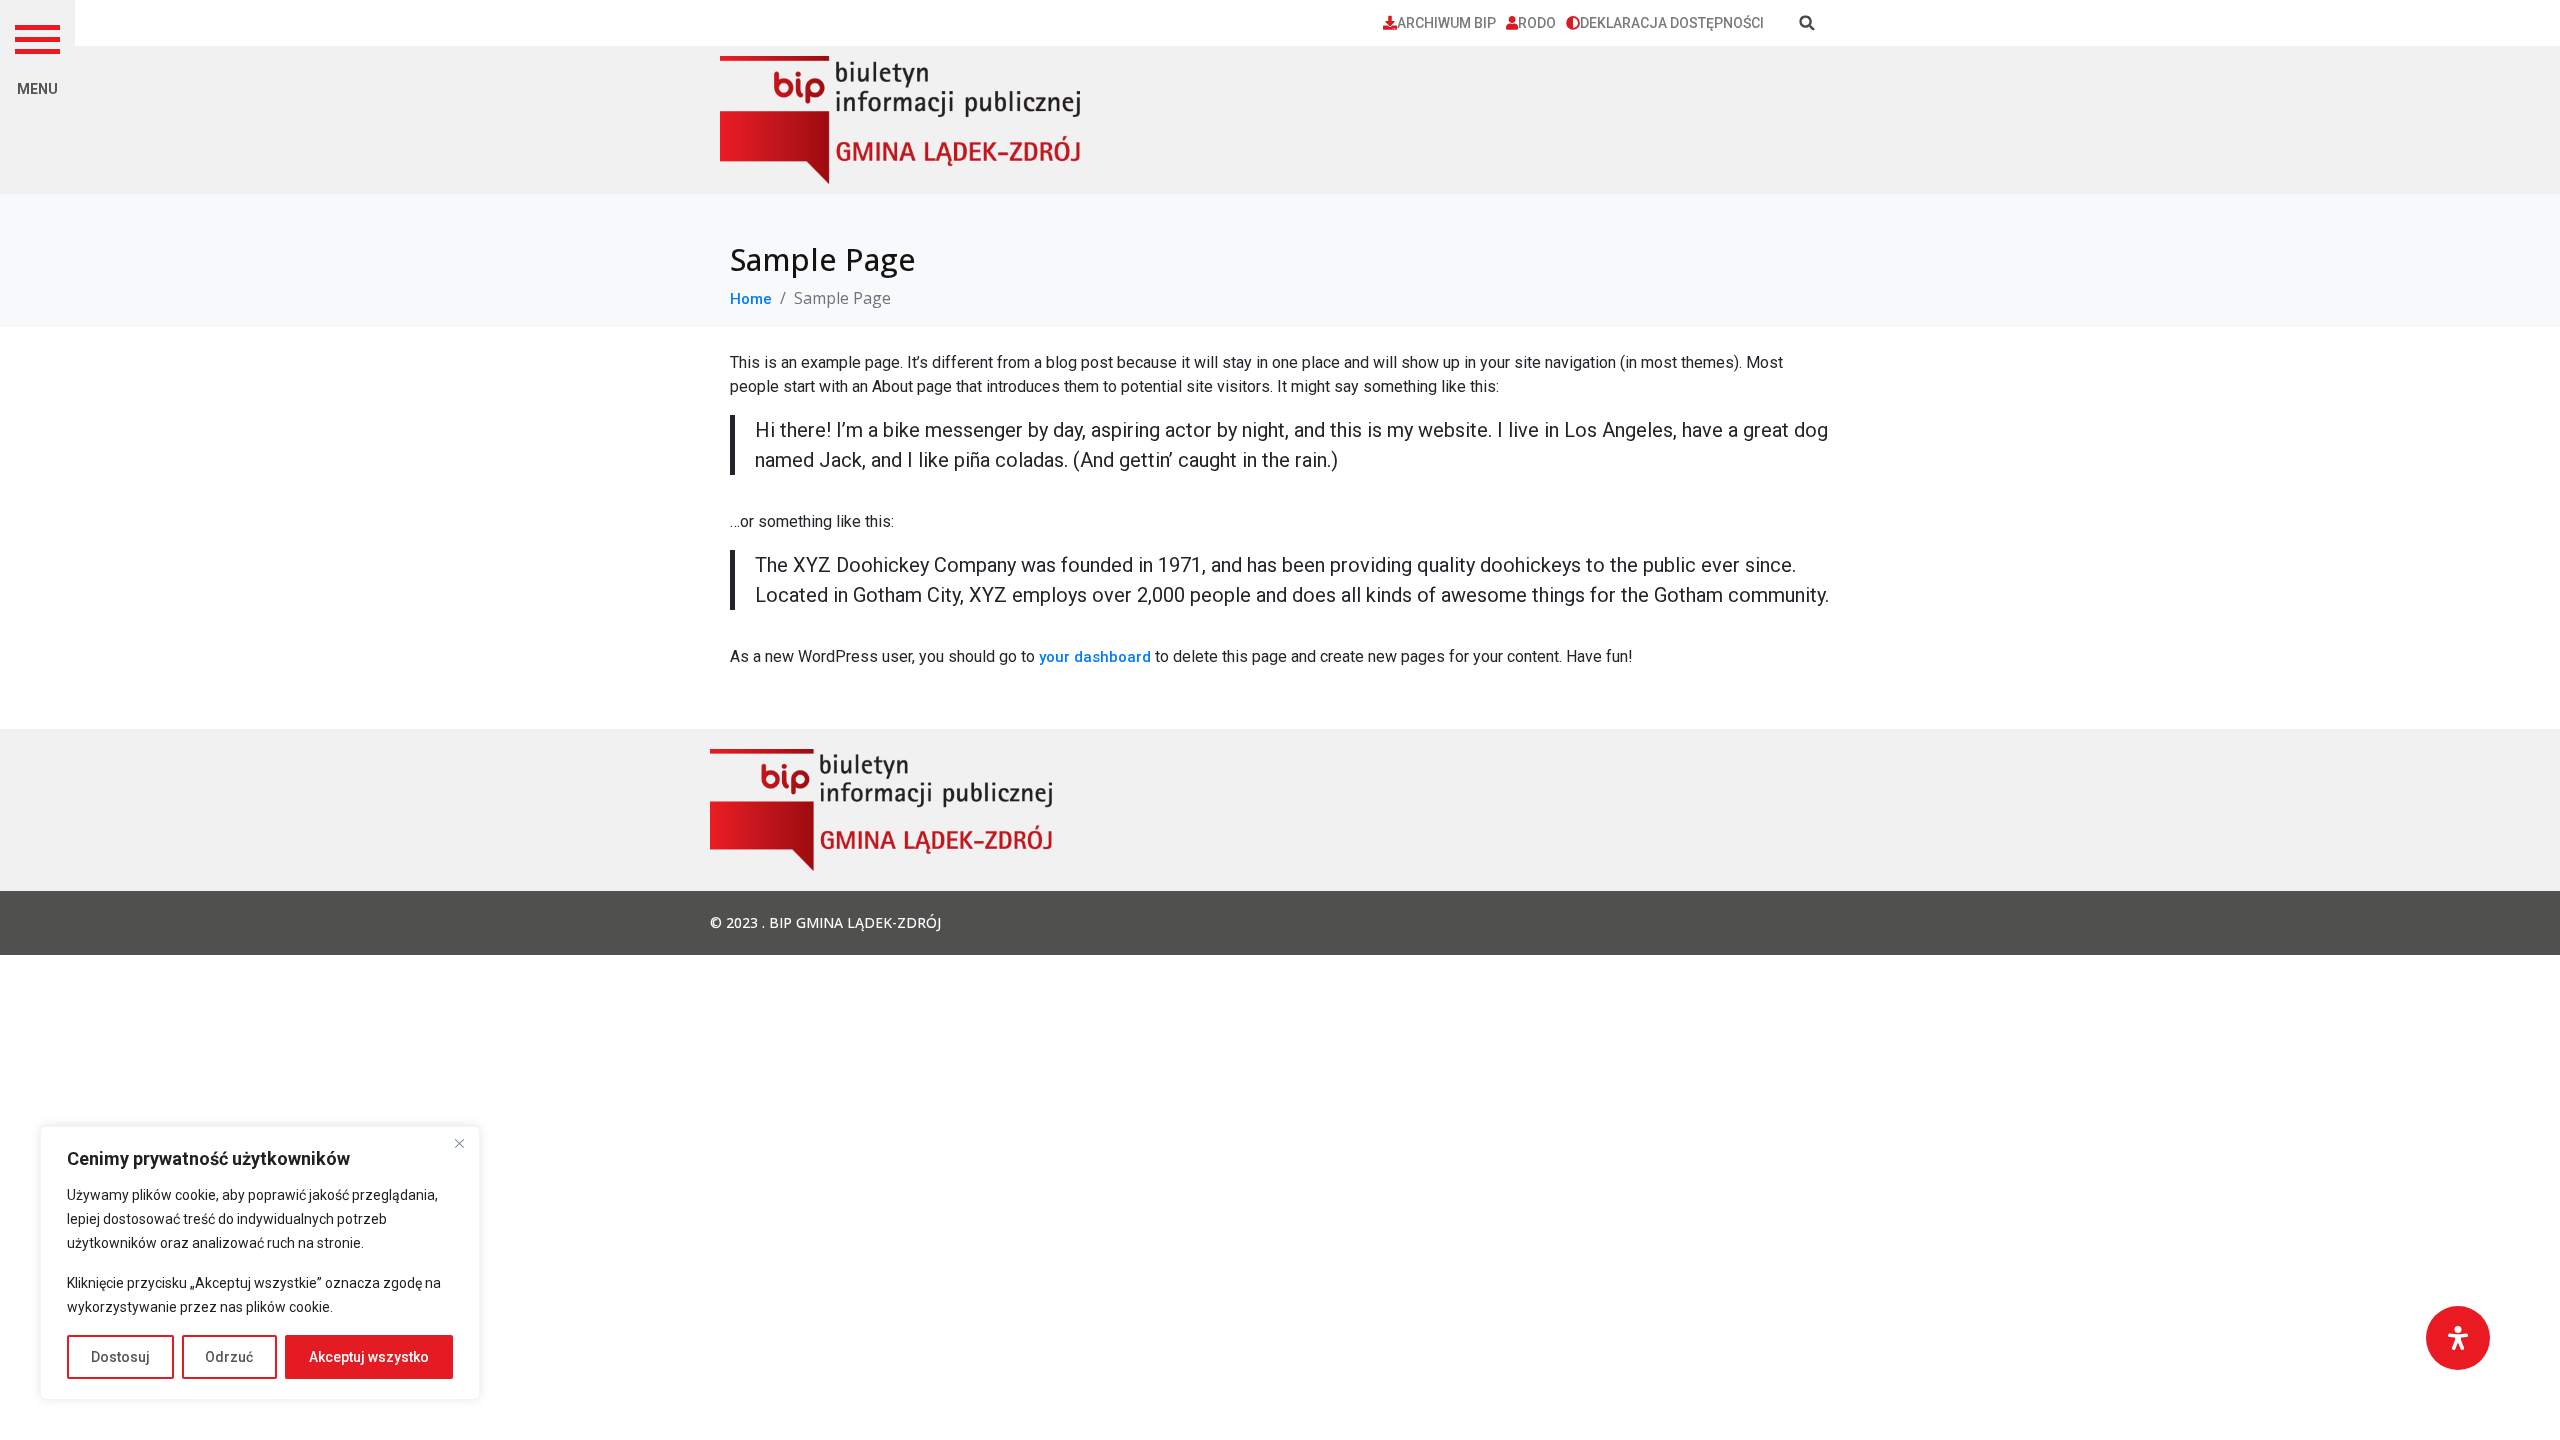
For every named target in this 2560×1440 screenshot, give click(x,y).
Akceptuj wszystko (369, 1357)
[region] (260, 1263)
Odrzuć (229, 1357)
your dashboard (1095, 657)
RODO (1537, 23)
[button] (37, 37)
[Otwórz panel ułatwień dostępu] (2458, 1338)
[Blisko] (459, 1143)
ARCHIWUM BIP (1446, 23)
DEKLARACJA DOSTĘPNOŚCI (1672, 23)
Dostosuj (120, 1357)
